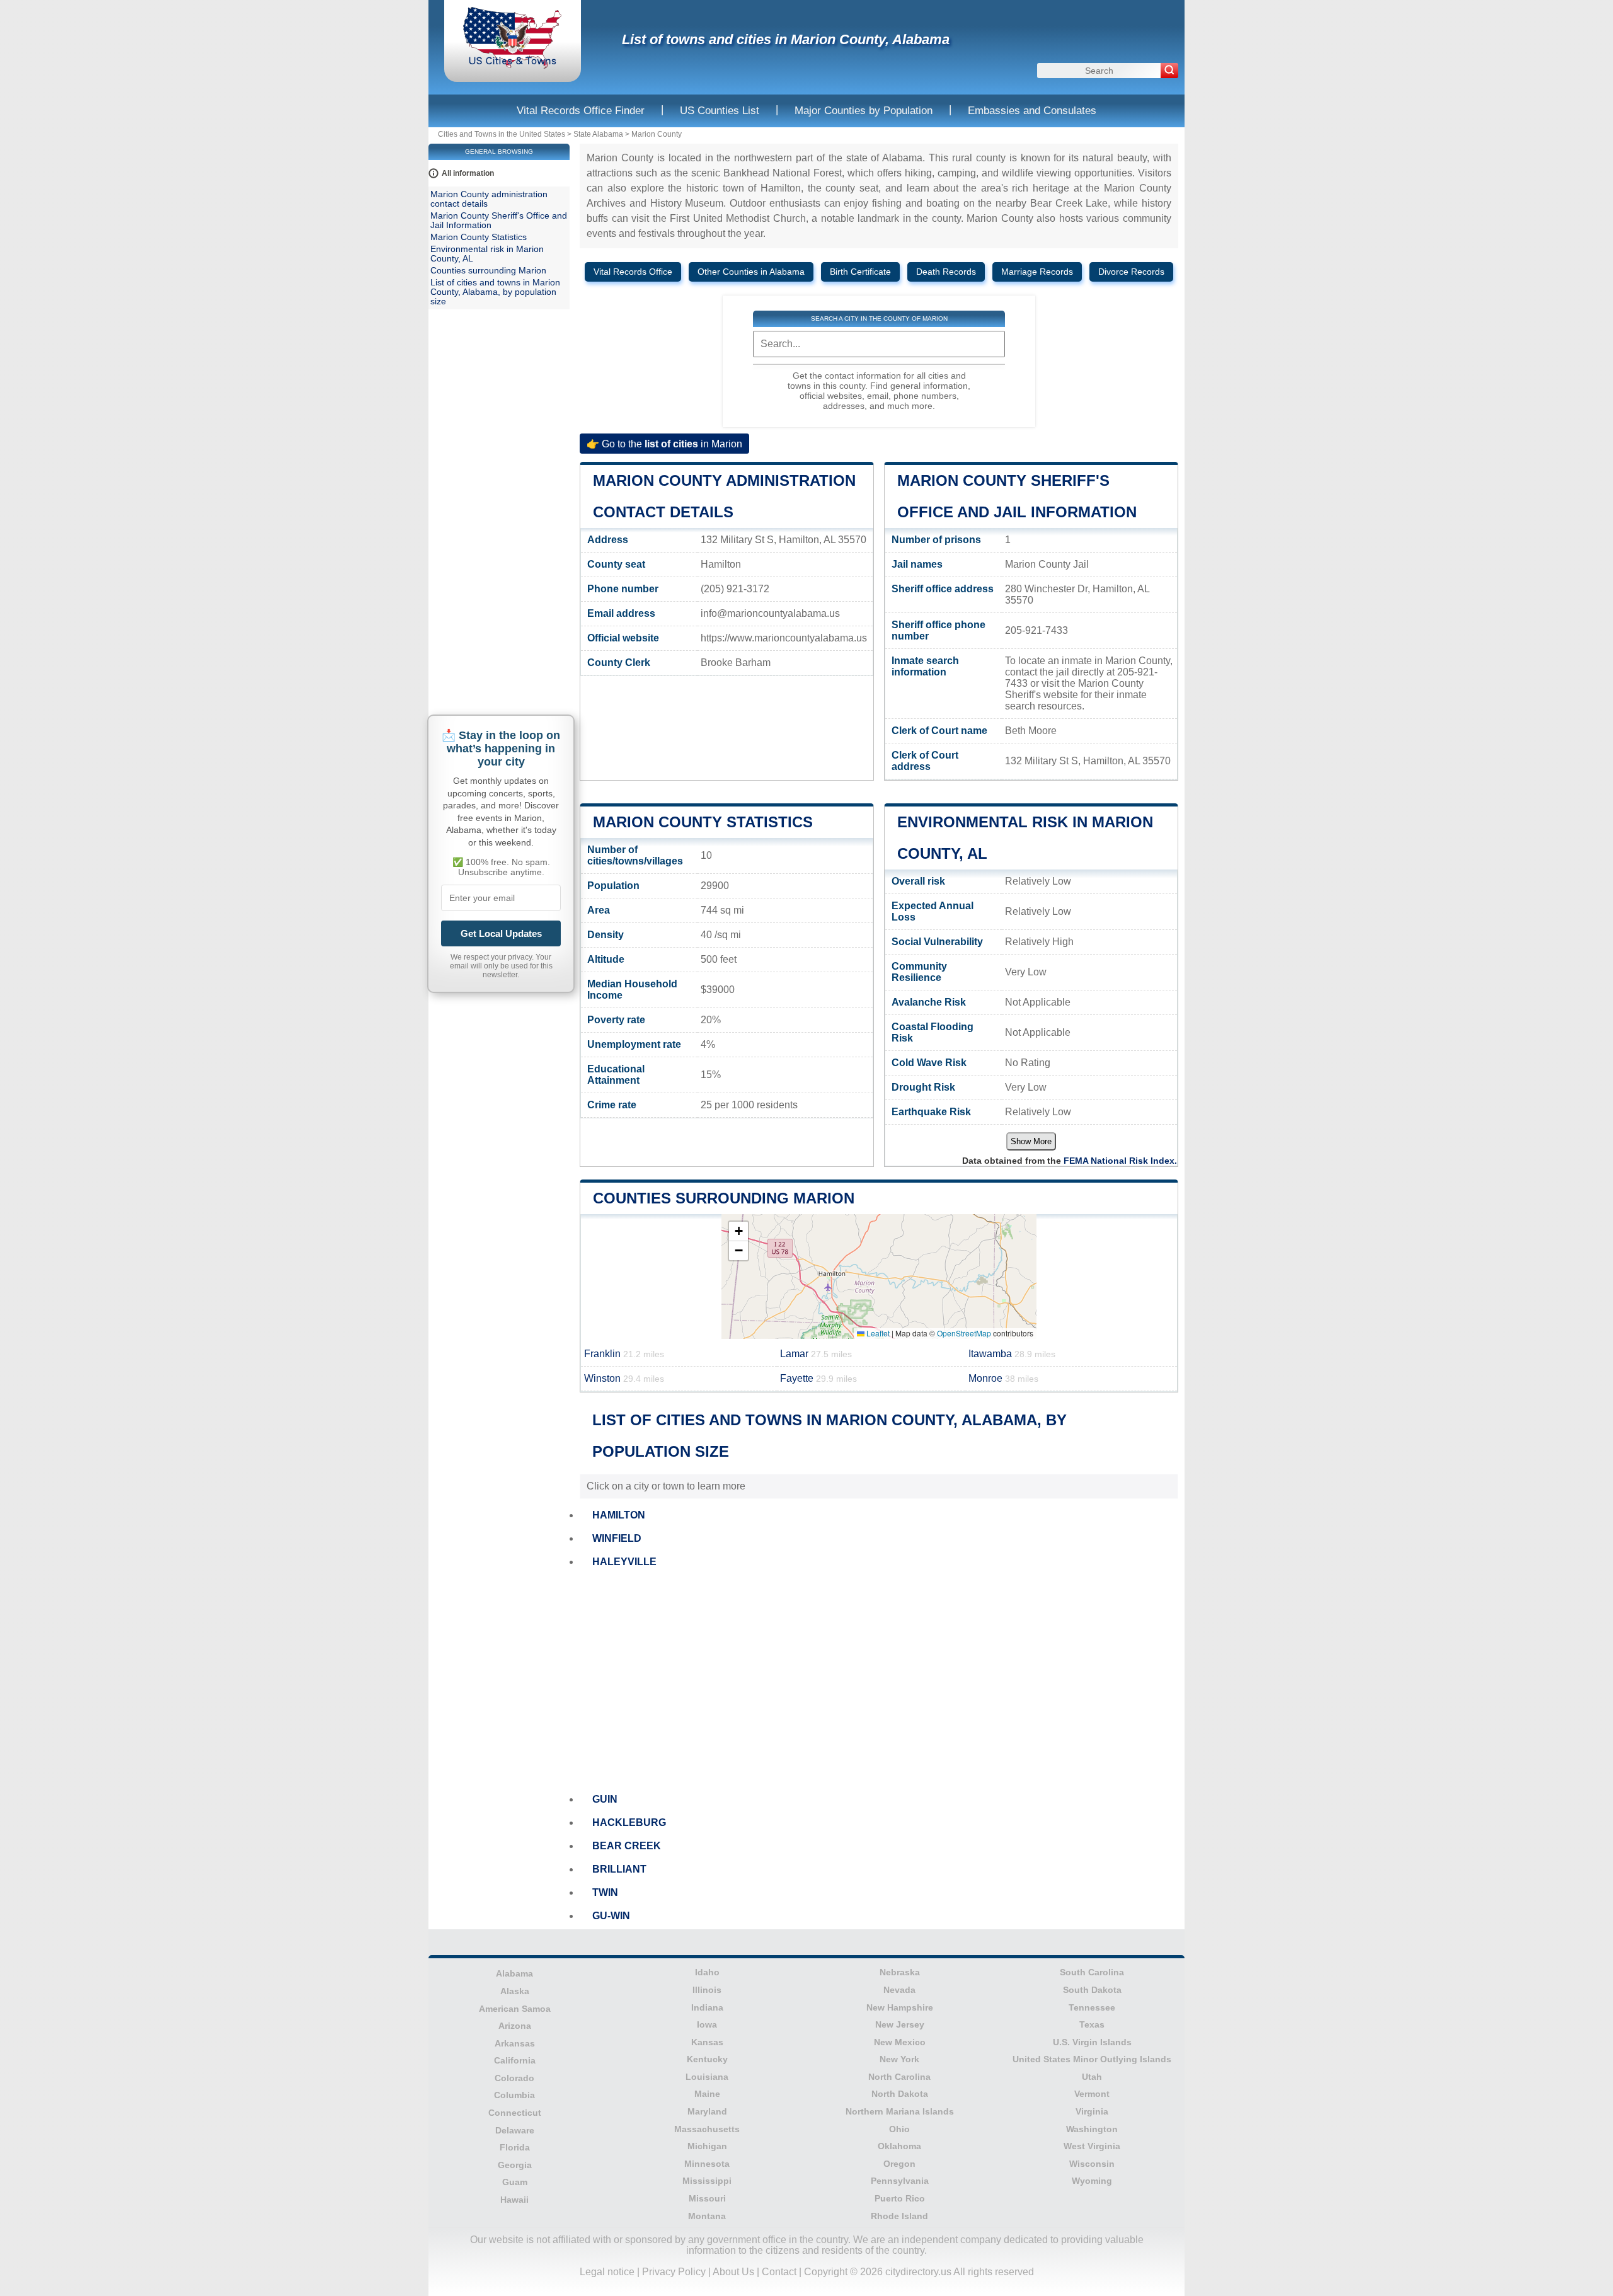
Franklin (624, 1354)
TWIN (605, 1892)
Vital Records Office (633, 272)
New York (899, 2059)
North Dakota (900, 2094)
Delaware (515, 2130)
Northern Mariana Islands (900, 2111)
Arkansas (515, 2043)
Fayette (818, 1378)
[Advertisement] (879, 1681)
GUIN (605, 1799)
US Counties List (720, 111)
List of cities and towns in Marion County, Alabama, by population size (495, 292)
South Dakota (1092, 1990)
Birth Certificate (860, 272)
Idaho (707, 1972)
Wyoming (1092, 2181)
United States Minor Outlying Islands (1092, 2059)
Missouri (707, 2198)
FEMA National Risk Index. (1120, 1161)
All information (468, 173)
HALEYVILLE (624, 1562)
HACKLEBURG (629, 1822)
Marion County (657, 134)
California (515, 2060)
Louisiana (707, 2077)
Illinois (707, 1990)
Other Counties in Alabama (751, 272)
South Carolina (1092, 1972)
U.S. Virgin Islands (1092, 2042)
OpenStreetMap (964, 1333)
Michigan (707, 2146)
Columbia (514, 2095)
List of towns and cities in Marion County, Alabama (786, 39)
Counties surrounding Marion (724, 1198)
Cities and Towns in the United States (502, 134)
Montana (707, 2216)
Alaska (515, 1991)
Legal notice (607, 2272)
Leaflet (877, 1333)
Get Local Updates (501, 933)
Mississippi (707, 2181)
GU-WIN (611, 1916)
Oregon (899, 2164)
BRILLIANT (619, 1869)
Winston (624, 1378)
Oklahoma (899, 2146)
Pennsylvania (900, 2181)
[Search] (1169, 71)
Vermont (1092, 2094)
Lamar (816, 1354)
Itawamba (1012, 1354)
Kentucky (707, 2059)
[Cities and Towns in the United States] (513, 66)
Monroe (1003, 1378)
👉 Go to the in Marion (664, 443)
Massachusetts (707, 2129)
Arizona (515, 2026)
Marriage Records (1037, 272)
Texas (1092, 2024)
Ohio (899, 2129)
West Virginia (1092, 2146)
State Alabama (598, 134)
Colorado (514, 2078)
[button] (738, 1231)
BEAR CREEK (627, 1846)
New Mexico (900, 2042)
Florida (515, 2147)
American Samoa (515, 2009)
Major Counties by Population (864, 111)
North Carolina (899, 2077)
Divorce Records (1131, 272)
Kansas (707, 2042)
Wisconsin (1092, 2164)
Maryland (707, 2111)
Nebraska (900, 1972)
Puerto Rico (900, 2198)
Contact (779, 2272)
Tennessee (1092, 2007)
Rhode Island (899, 2216)
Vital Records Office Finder (581, 111)
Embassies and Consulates (1032, 111)
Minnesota (707, 2164)
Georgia (515, 2165)
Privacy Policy (674, 2272)
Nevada (899, 1990)
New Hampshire (900, 2007)
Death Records (946, 272)
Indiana (707, 2007)
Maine (707, 2094)
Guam (515, 2182)
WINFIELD (617, 1538)
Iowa (707, 2024)
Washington (1092, 2129)
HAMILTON (619, 1515)
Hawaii (514, 2200)
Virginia (1092, 2111)
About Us (733, 2272)
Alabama (514, 1973)
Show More (1031, 1141)
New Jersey (900, 2024)
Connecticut (515, 2113)
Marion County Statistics (703, 822)
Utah (1092, 2077)
